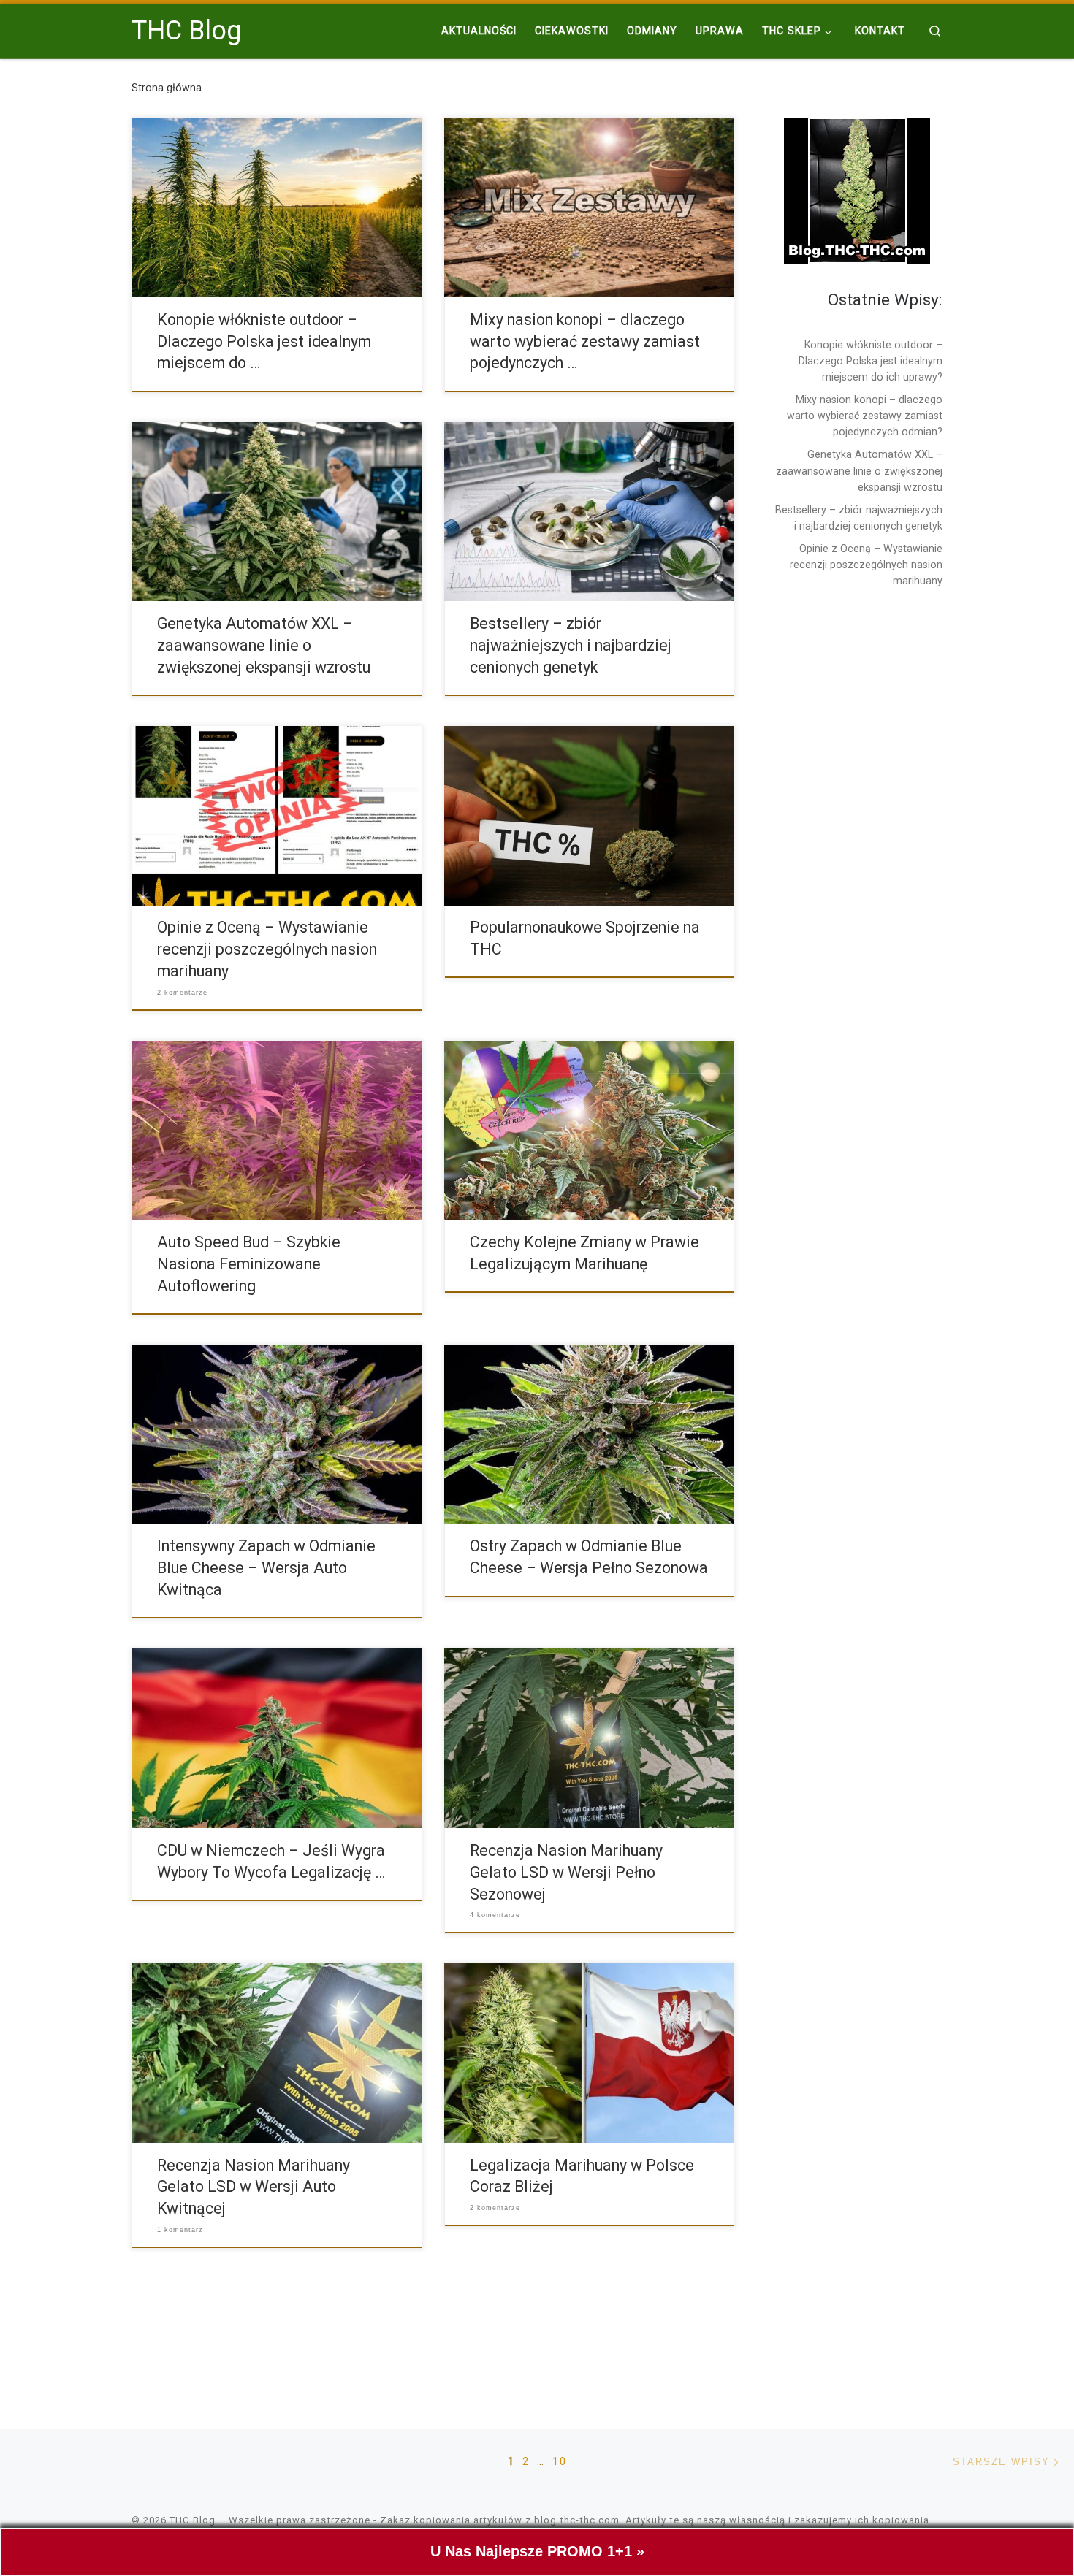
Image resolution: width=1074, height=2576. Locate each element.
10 (560, 2461)
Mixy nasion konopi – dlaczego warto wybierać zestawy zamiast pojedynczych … (585, 341)
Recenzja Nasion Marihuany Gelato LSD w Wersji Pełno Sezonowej (566, 1872)
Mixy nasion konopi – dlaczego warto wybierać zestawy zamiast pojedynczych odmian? (865, 416)
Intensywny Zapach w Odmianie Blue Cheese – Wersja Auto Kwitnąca (266, 1568)
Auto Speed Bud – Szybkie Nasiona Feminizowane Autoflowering (249, 1264)
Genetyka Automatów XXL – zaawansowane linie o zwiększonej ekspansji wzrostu (264, 645)
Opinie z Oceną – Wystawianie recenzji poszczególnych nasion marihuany (267, 949)
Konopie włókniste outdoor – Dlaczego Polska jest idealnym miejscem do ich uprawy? (871, 361)
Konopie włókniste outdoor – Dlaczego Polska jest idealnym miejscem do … (264, 341)
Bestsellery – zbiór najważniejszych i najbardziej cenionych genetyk (571, 645)
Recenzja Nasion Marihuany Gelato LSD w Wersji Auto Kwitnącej (254, 2187)
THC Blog (193, 2520)
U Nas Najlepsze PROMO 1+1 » (537, 2551)
